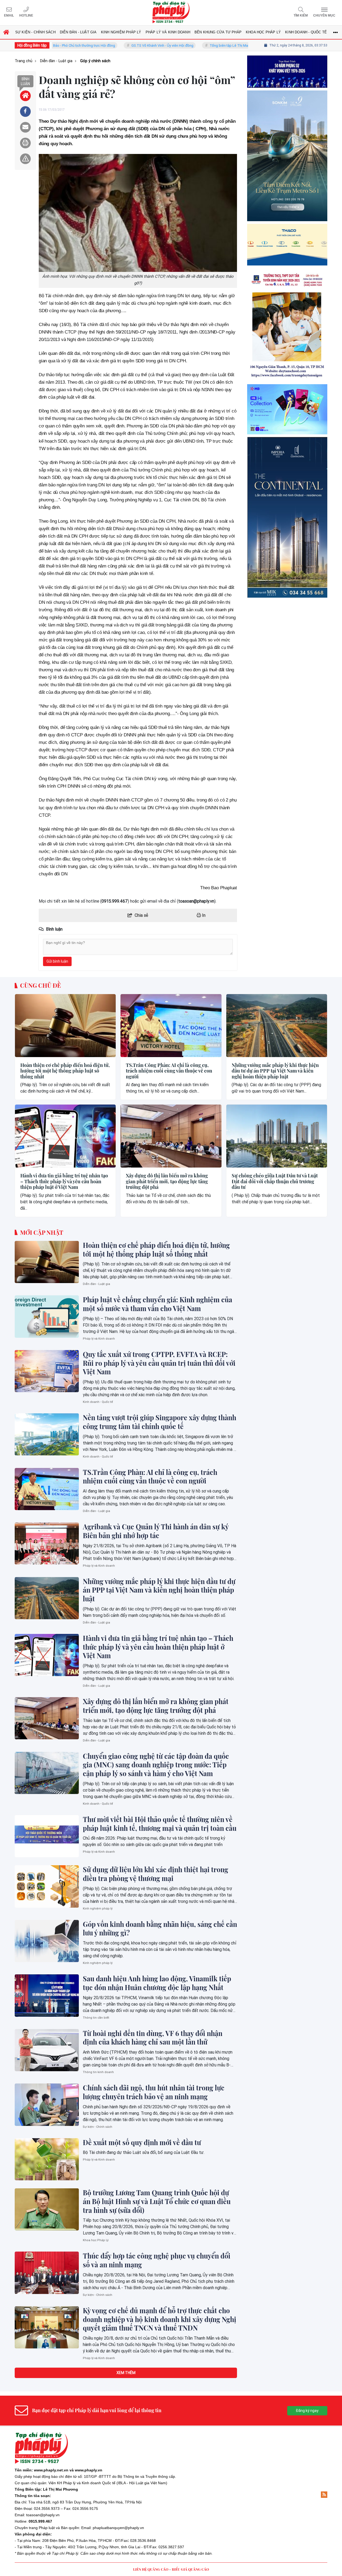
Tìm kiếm (301, 15)
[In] (25, 143)
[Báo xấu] (25, 159)
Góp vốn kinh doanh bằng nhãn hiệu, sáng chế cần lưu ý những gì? (160, 1929)
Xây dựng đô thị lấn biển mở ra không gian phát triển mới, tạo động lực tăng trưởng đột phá (167, 1182)
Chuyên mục (324, 15)
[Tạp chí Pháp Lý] (171, 13)
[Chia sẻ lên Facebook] (25, 112)
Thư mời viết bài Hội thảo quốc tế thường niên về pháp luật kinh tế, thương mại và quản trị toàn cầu (160, 1824)
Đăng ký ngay (307, 2411)
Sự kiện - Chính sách (98, 2127)
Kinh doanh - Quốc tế (98, 1402)
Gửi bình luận (57, 961)
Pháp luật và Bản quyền (59, 2528)
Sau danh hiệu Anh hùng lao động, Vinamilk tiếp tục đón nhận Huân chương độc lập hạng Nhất (157, 1983)
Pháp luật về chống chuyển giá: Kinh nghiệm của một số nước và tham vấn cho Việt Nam (158, 1304)
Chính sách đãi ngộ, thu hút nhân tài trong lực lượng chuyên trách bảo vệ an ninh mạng (154, 2092)
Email (9, 15)
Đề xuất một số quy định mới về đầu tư (142, 2142)
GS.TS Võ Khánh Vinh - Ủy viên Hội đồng (108, 45)
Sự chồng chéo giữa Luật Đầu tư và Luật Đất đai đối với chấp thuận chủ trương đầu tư (275, 1182)
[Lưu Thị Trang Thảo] (287, 408)
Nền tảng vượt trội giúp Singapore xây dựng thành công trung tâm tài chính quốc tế (160, 1422)
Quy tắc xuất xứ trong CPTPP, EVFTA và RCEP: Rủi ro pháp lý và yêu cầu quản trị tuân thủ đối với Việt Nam (159, 1363)
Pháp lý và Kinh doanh (99, 1339)
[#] (287, 493)
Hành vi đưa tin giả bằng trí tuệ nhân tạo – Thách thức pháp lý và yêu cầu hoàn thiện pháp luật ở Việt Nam (64, 1182)
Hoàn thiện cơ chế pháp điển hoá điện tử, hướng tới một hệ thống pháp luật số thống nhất (65, 1071)
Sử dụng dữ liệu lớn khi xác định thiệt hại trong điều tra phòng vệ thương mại (156, 1874)
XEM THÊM (126, 2373)
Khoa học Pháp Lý (96, 2240)
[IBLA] (287, 94)
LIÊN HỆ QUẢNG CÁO (151, 2569)
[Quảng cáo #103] (287, 201)
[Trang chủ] (25, 96)
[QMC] (287, 309)
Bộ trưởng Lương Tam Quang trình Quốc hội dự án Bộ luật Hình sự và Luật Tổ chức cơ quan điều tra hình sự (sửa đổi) (157, 2201)
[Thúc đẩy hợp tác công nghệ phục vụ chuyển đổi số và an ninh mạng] (47, 2273)
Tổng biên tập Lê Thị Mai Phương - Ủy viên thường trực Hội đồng (206, 45)
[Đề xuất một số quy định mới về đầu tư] (47, 2159)
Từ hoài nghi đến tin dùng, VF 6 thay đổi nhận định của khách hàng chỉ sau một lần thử (153, 2038)
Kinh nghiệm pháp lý (98, 1909)
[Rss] (324, 2495)
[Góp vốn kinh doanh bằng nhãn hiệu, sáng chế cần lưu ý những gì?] (47, 1941)
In (203, 915)
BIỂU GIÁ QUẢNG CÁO (190, 2569)
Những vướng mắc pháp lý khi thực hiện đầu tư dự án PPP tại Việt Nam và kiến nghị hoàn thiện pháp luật (275, 1071)
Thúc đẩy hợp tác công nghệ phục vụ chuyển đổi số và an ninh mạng (157, 2260)
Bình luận (25, 81)
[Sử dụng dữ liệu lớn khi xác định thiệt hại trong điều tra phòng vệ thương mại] (47, 1886)
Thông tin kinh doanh (98, 2072)
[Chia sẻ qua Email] (25, 127)
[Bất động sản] (287, 601)
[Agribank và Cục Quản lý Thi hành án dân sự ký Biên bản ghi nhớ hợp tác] (47, 1543)
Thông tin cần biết (96, 2018)
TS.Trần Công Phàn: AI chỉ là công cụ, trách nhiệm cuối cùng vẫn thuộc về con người (169, 1071)
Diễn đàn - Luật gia (96, 1284)
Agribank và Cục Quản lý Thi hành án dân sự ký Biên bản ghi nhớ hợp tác (156, 1531)
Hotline (26, 15)
